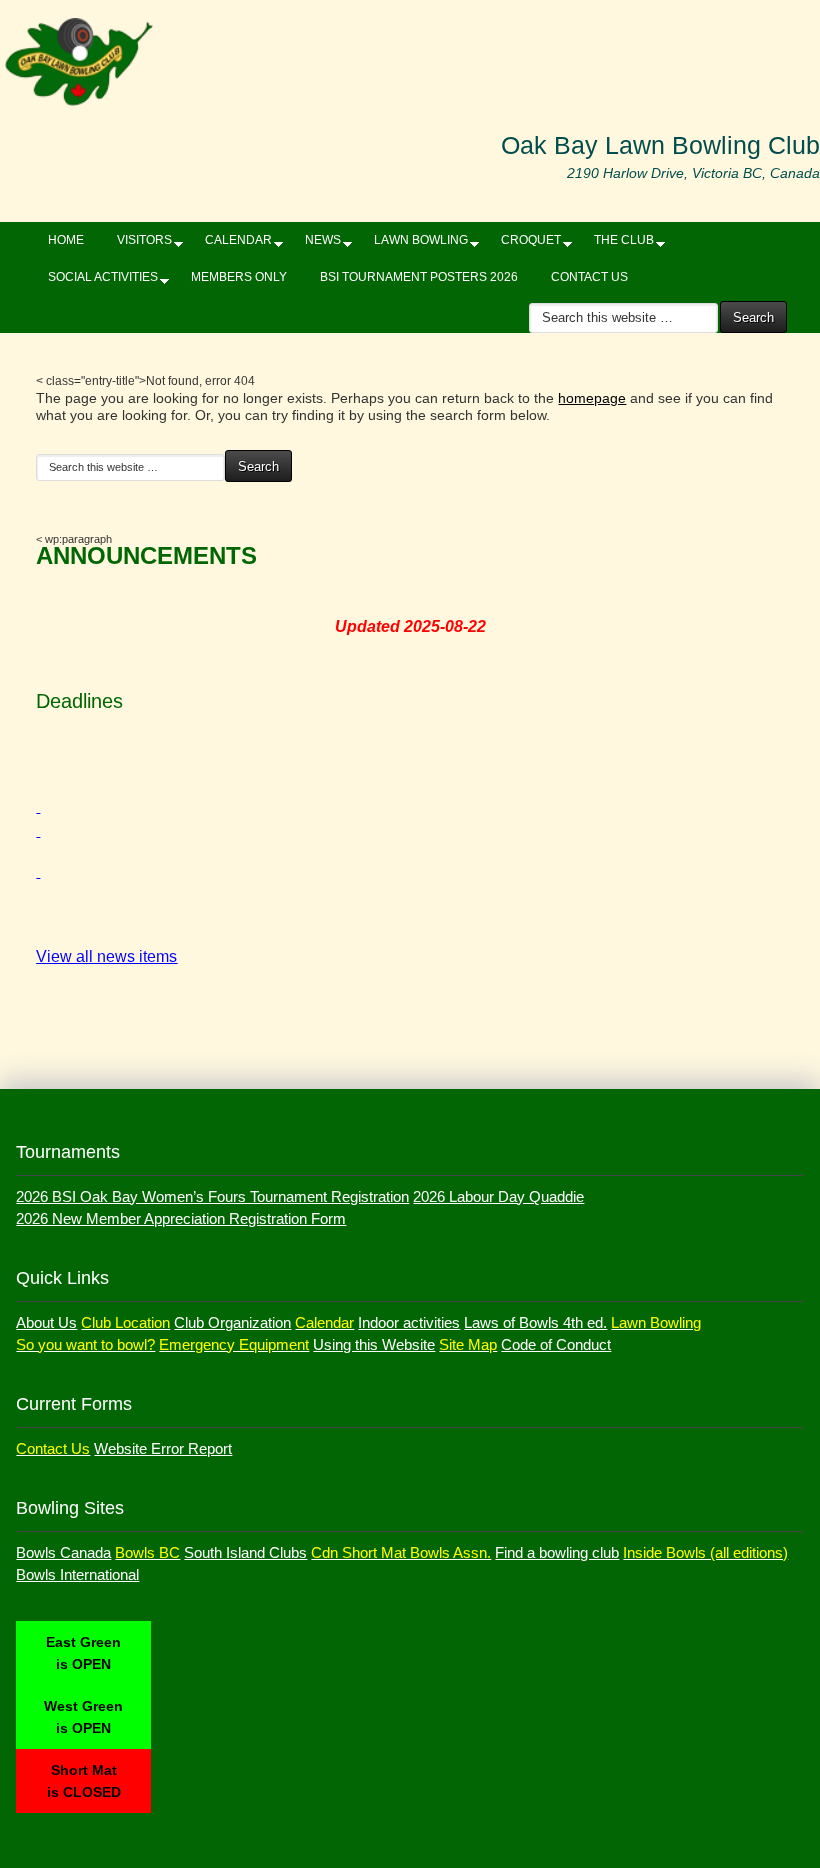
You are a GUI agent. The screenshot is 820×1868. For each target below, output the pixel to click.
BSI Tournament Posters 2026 (419, 277)
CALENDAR (231, 244)
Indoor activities (409, 1322)
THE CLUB (616, 244)
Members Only (239, 277)
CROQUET (523, 244)
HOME (66, 240)
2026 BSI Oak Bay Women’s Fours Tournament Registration (212, 1196)
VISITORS (137, 244)
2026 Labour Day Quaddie (498, 1196)
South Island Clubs (245, 1552)
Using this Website (374, 1344)
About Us (46, 1322)
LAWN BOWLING (413, 244)
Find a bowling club (557, 1552)
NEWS (315, 244)
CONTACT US (589, 277)
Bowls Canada (63, 1552)
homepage (592, 398)
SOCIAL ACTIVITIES (95, 281)
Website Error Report (163, 1448)
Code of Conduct (556, 1344)
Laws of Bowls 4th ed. (535, 1322)
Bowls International (77, 1574)
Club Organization (232, 1322)
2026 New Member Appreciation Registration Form (181, 1218)
